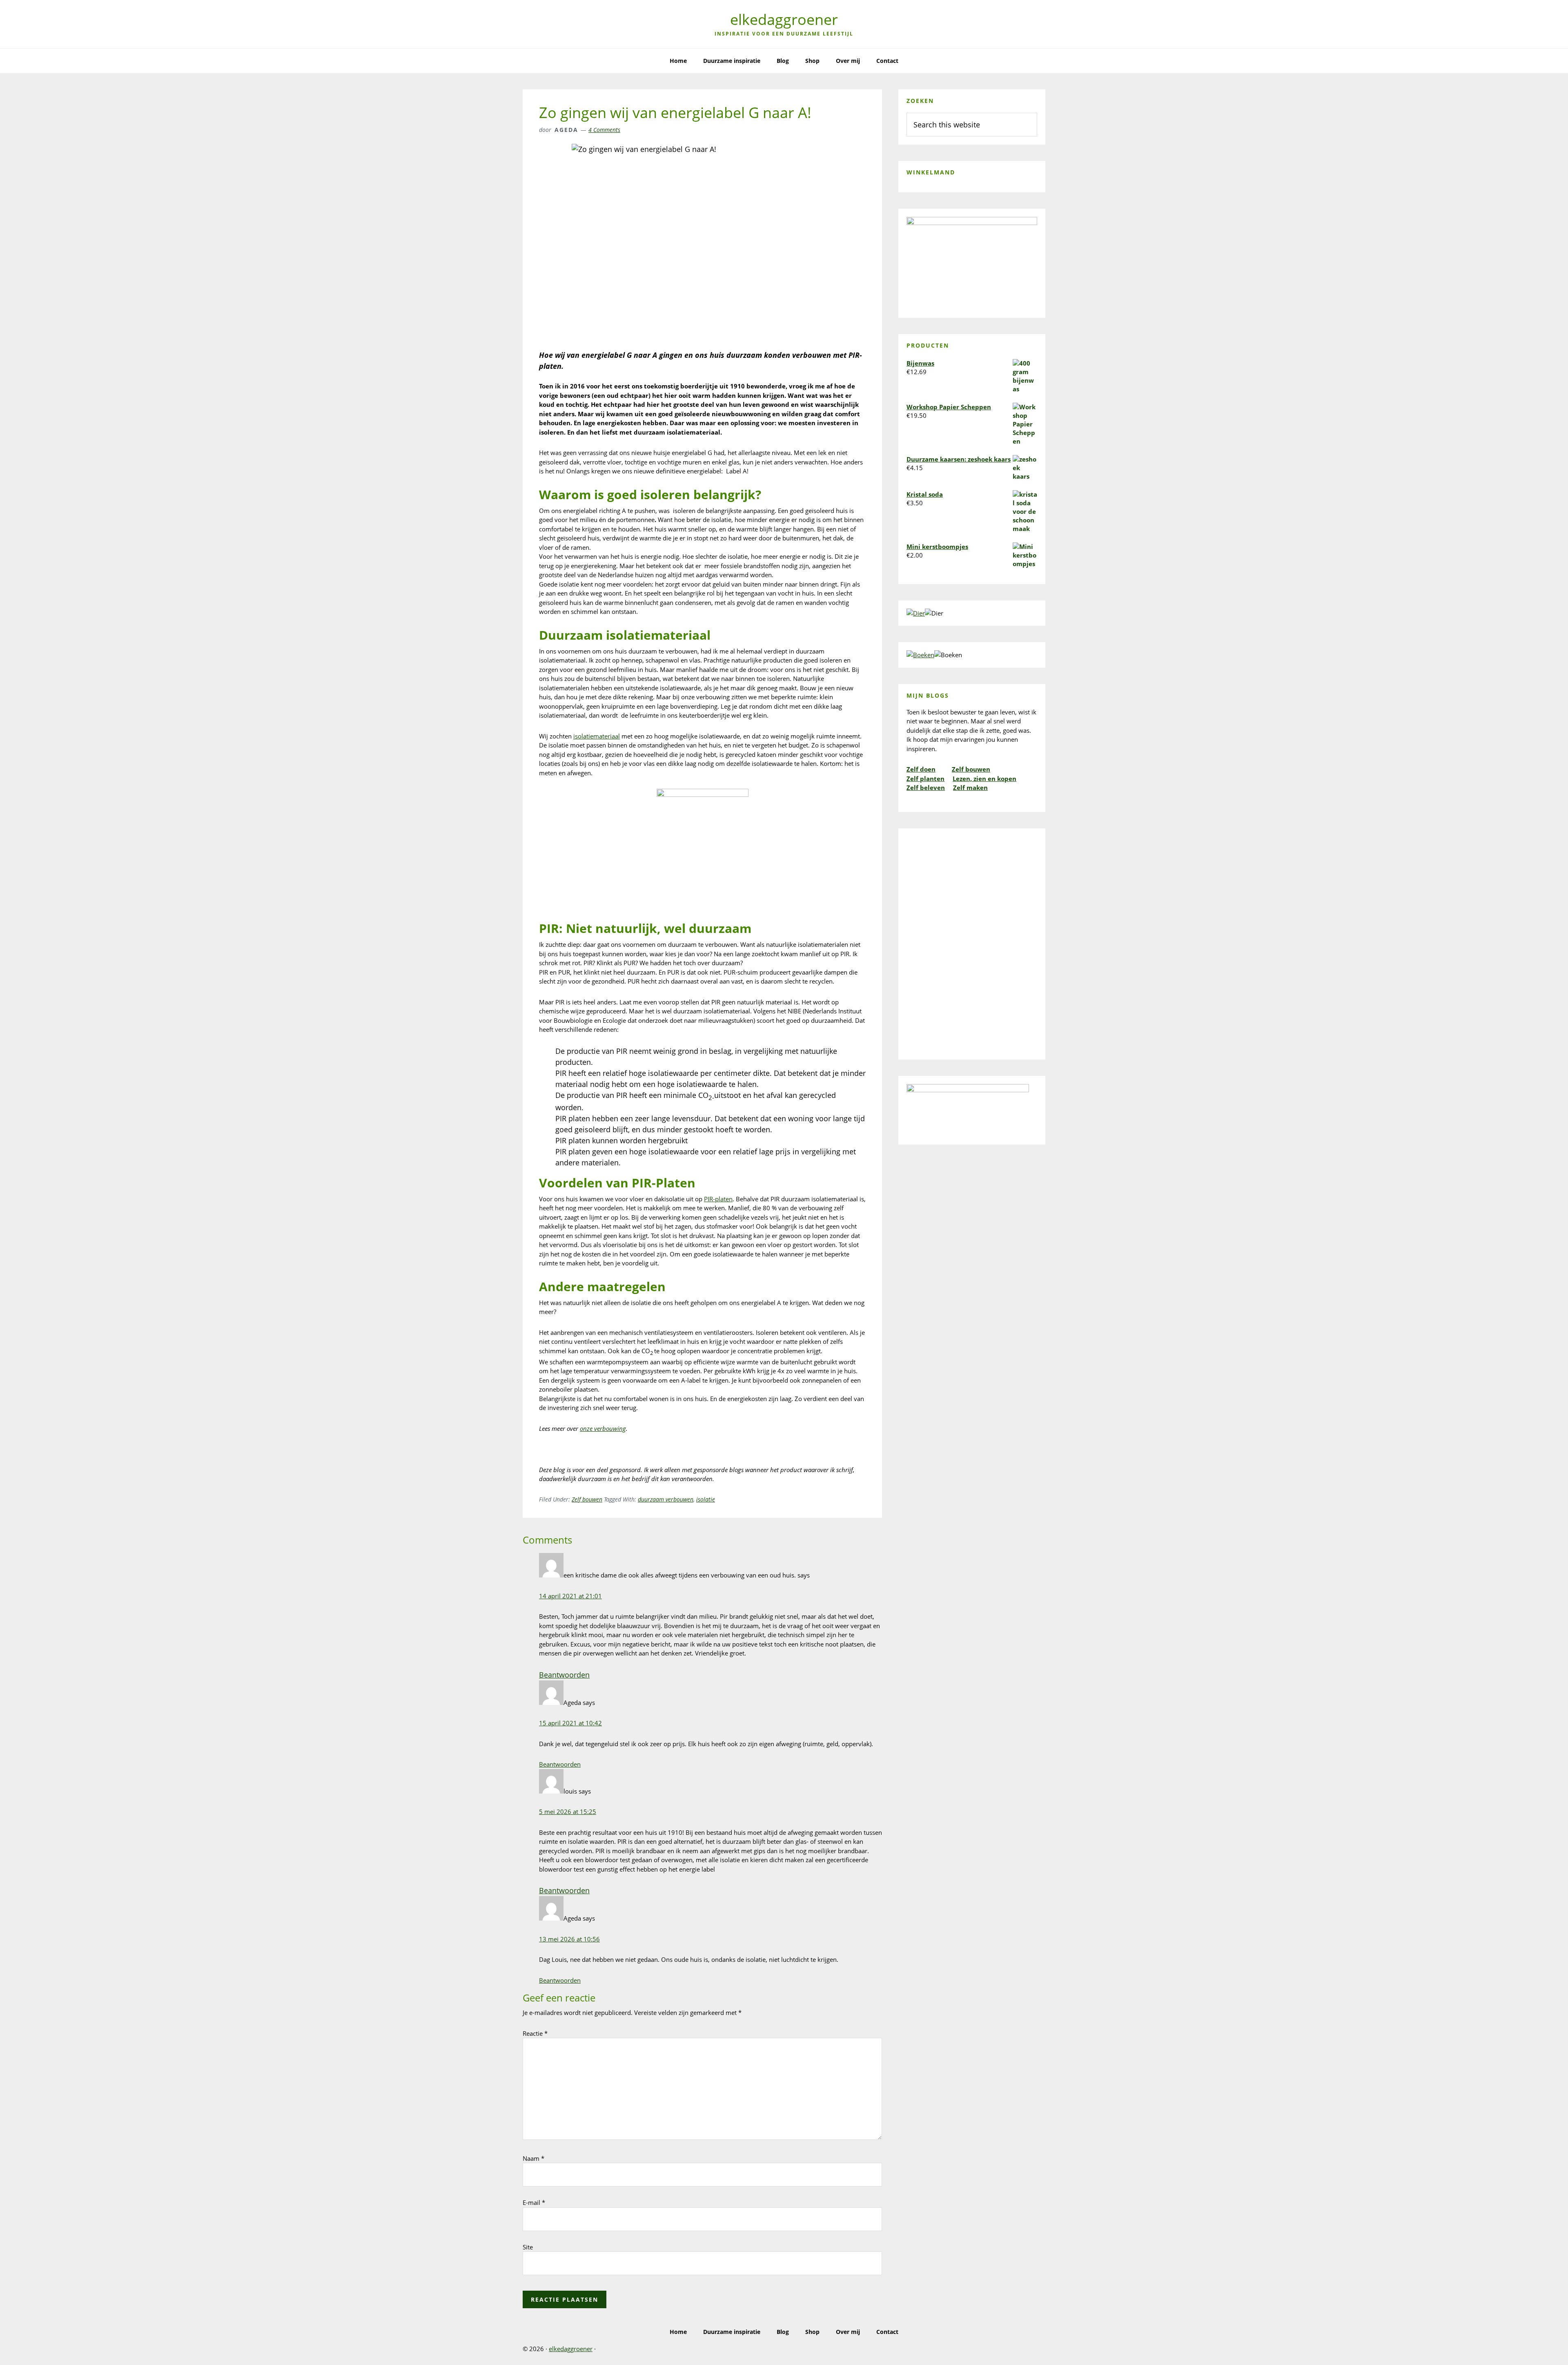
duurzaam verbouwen (666, 1499)
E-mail (534, 2202)
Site (528, 2247)
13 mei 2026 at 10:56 (569, 1939)
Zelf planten (925, 779)
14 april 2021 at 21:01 (570, 1596)
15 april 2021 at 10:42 (570, 1723)
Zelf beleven (926, 788)
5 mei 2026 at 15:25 (568, 1812)
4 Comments (604, 130)
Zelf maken (970, 788)
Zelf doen (921, 769)
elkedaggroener (784, 19)
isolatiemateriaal (597, 736)
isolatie (706, 1499)
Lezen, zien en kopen (984, 779)
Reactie (535, 2033)
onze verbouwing (603, 1428)
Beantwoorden (564, 1675)
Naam (533, 2158)
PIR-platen (718, 1199)
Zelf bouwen (587, 1499)
